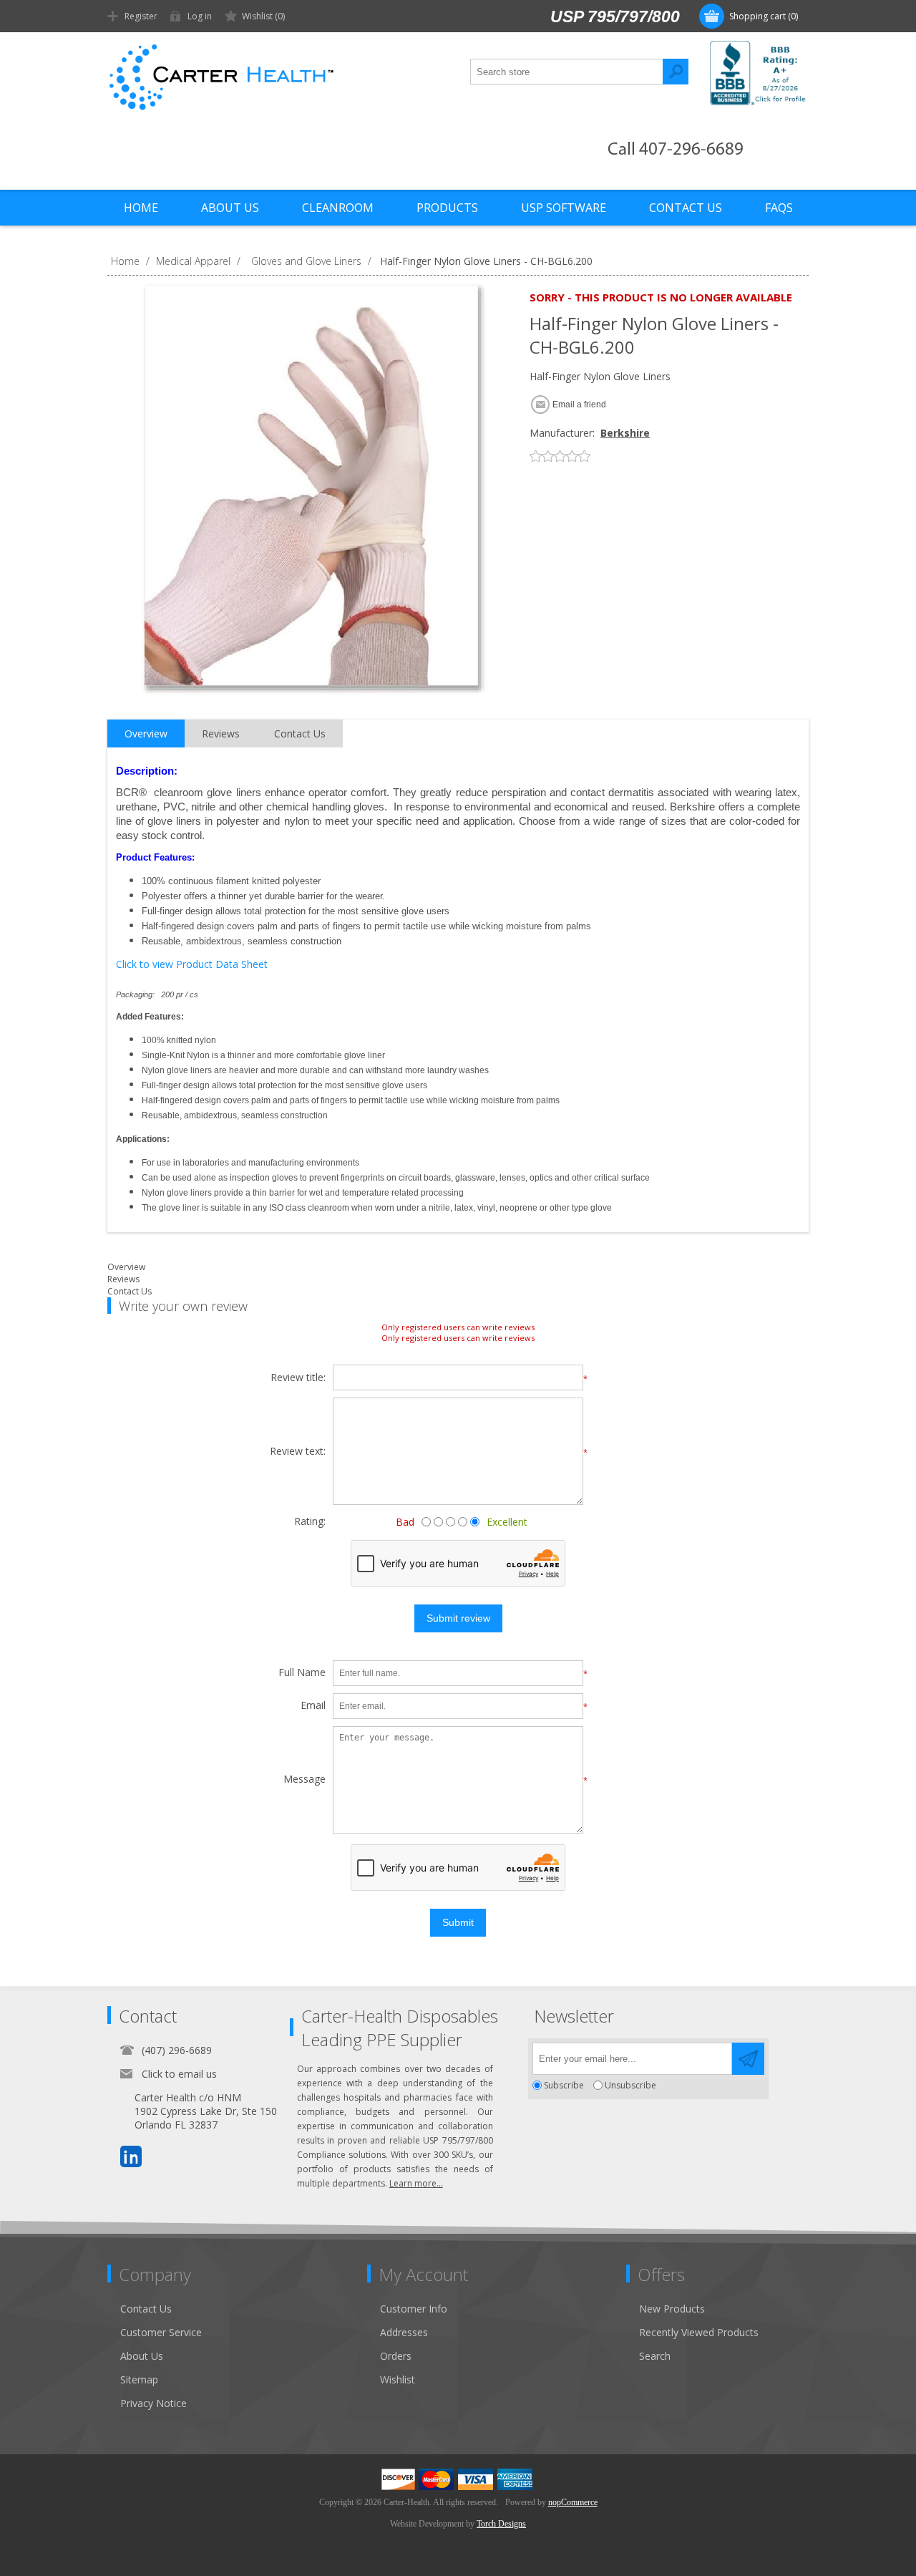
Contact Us (130, 1291)
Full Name (302, 1673)
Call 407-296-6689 (676, 150)
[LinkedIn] (131, 2156)
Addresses (404, 2332)
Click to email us (179, 2074)
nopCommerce (573, 2502)
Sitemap (139, 2379)
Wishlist (398, 2379)
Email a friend (579, 405)
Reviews (123, 1279)
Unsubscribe (630, 2085)
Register (141, 16)
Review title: (298, 1378)
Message (304, 1780)
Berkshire (625, 433)
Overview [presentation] (146, 733)
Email (313, 1706)
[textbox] (567, 72)
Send (748, 2059)
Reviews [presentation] (221, 733)
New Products (672, 2309)
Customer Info (414, 2309)
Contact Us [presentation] (300, 733)
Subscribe (564, 2085)
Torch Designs (501, 2524)
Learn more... (416, 2183)
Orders (396, 2356)
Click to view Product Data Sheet (192, 964)
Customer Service (161, 2332)
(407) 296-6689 (177, 2050)
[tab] (146, 734)
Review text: (298, 1452)
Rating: (310, 1521)
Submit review (458, 1618)
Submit (458, 1922)
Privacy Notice (154, 2403)
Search (676, 72)
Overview (126, 1267)
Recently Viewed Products (699, 2332)
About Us (142, 2356)
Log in (200, 16)
